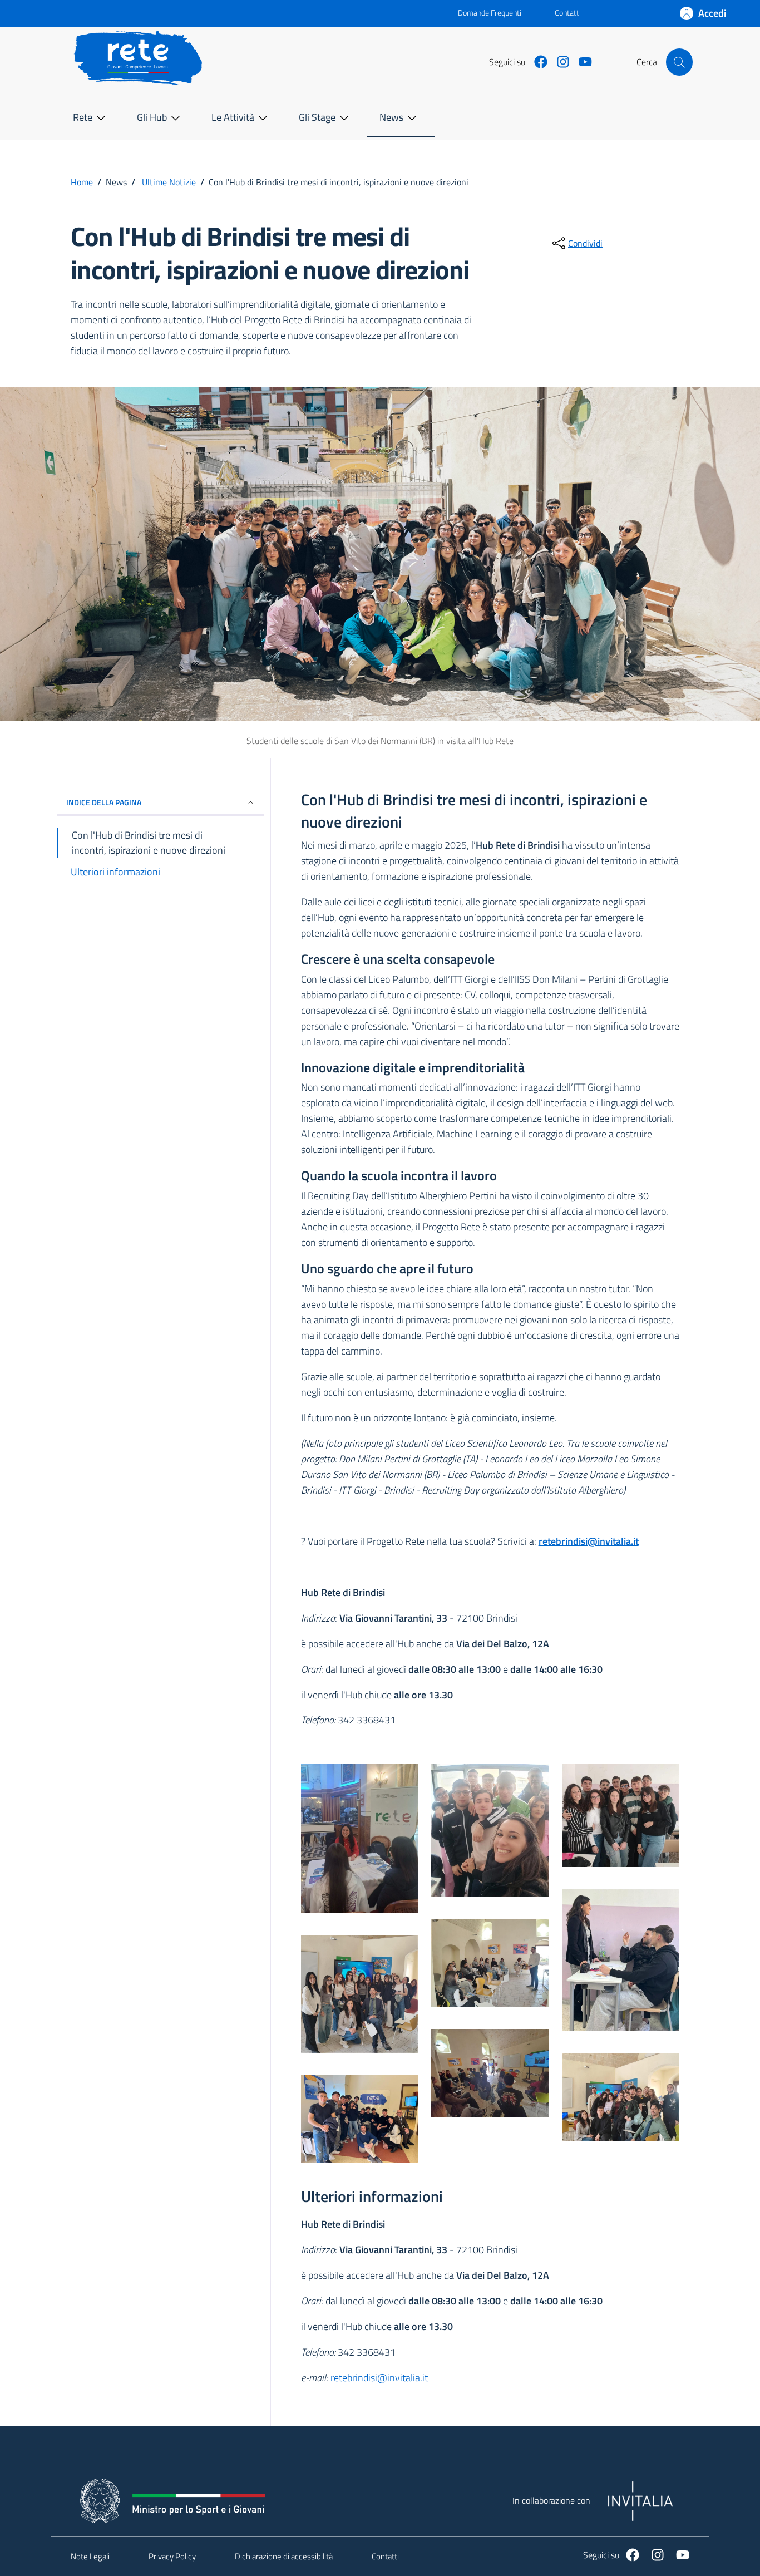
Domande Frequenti (480, 13)
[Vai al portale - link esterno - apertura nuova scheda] (263, 13)
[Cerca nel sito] (679, 62)
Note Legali (90, 2557)
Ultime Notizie (169, 182)
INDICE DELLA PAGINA (104, 802)
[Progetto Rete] (360, 1843)
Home (82, 182)
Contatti (568, 13)
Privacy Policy (172, 2557)
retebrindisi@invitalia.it (589, 1541)
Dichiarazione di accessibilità (284, 2557)
